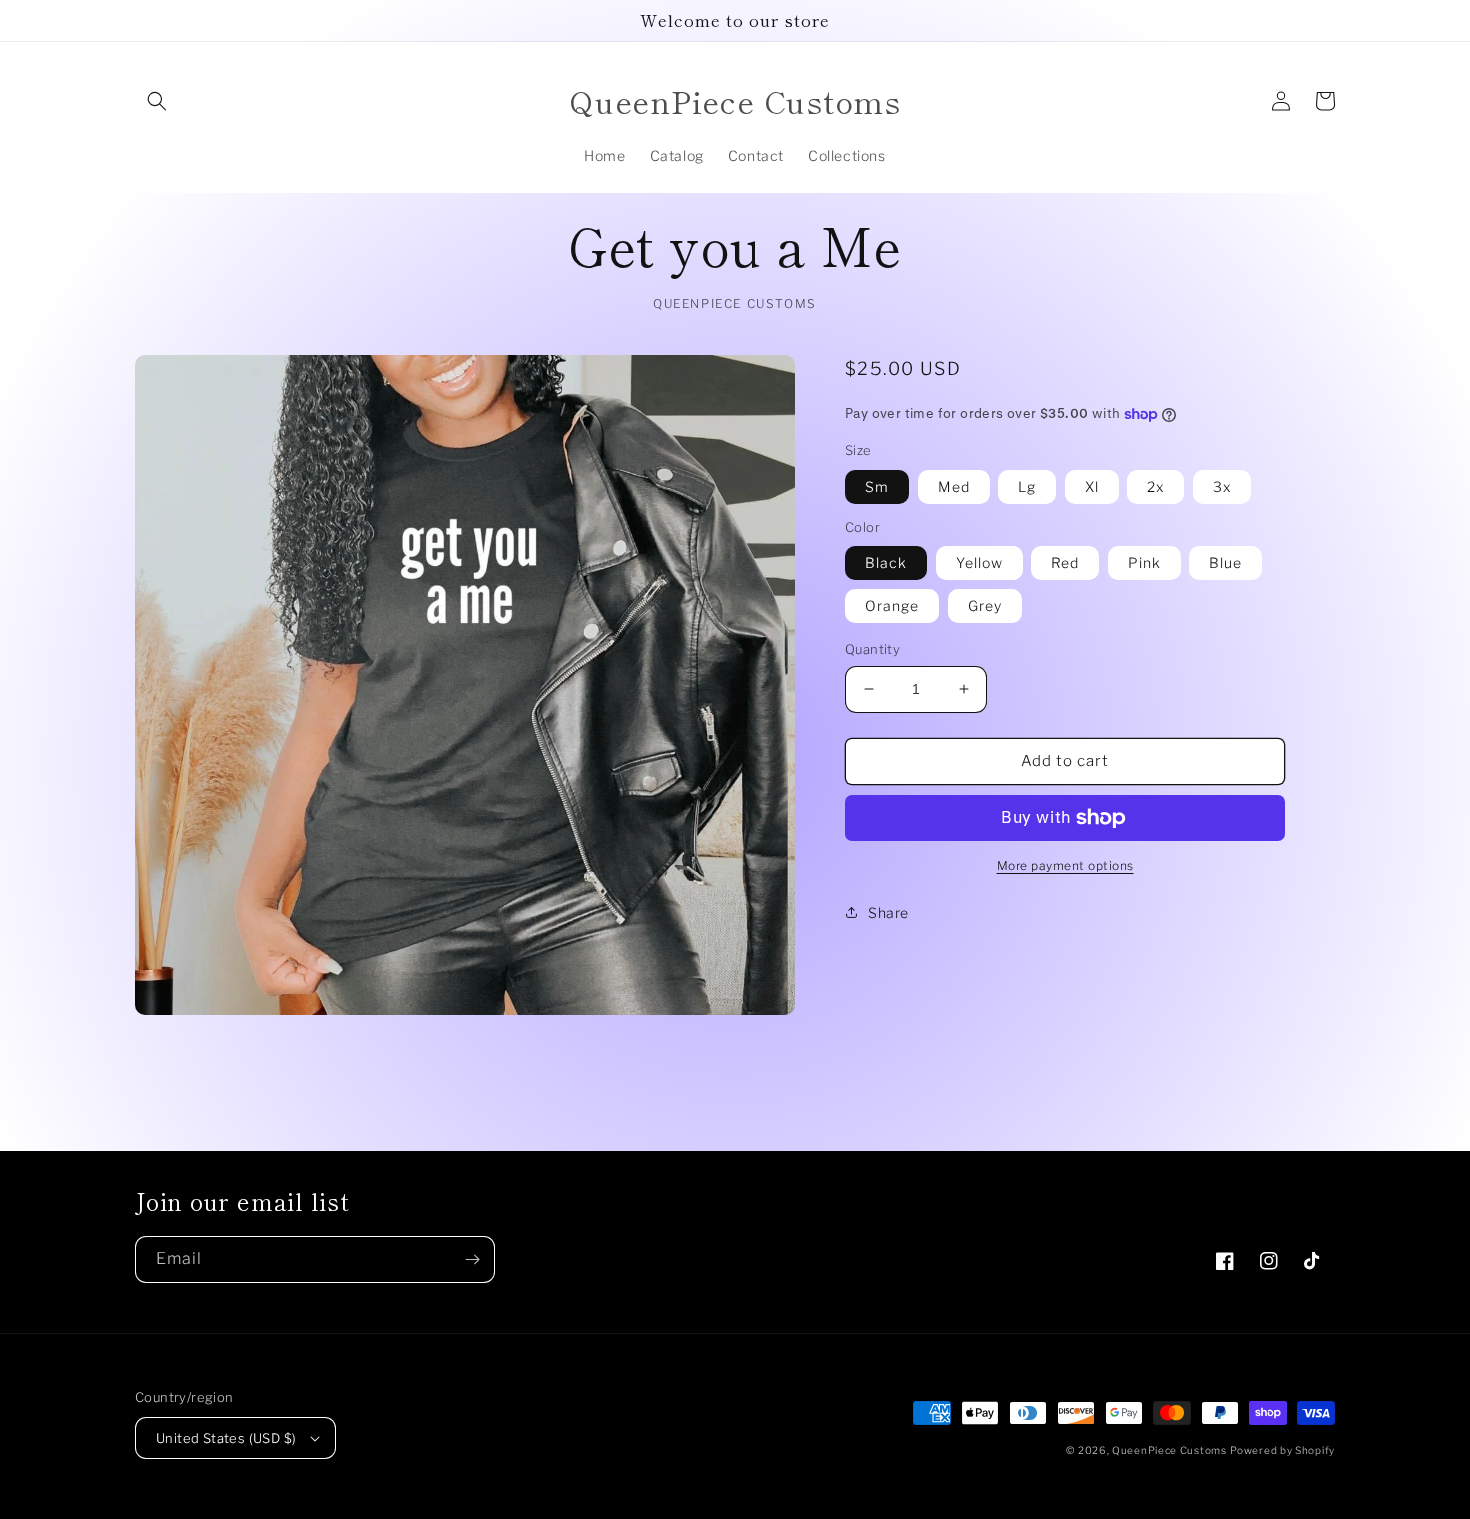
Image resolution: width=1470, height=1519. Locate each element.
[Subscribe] (472, 1259)
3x (1222, 486)
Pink (1144, 562)
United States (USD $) (226, 1438)
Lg (1027, 486)
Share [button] (888, 912)
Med (954, 486)
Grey (985, 605)
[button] (157, 101)
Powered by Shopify (1282, 1450)
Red (1065, 562)
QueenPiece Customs (1169, 1450)
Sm (877, 486)
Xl (1092, 486)
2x (1155, 486)
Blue (1225, 562)
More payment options (1065, 865)
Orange (892, 605)
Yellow (979, 562)
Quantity (872, 649)
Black (886, 562)
